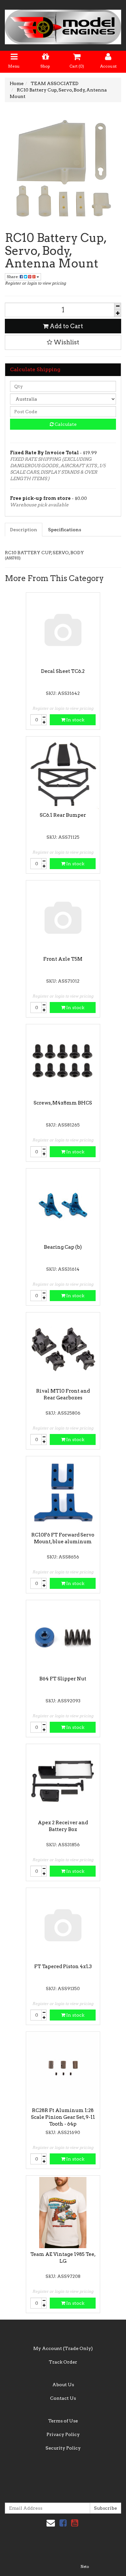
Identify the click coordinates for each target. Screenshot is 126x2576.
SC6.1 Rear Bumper (63, 815)
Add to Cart (66, 326)
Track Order (63, 2362)
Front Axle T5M (63, 959)
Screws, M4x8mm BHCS (63, 1103)
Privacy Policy (63, 2434)
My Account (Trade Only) (63, 2348)
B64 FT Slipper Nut (63, 1679)
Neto (85, 2567)
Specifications (65, 530)
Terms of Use (63, 2421)
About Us (63, 2385)
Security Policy (63, 2448)
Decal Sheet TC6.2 (63, 671)
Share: (13, 277)
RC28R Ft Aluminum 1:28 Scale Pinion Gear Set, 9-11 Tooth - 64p (63, 2117)
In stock (75, 720)
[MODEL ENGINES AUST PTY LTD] (63, 25)
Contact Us (63, 2398)
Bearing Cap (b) (63, 1247)
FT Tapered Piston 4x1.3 (63, 1967)
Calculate (65, 424)
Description (24, 530)
